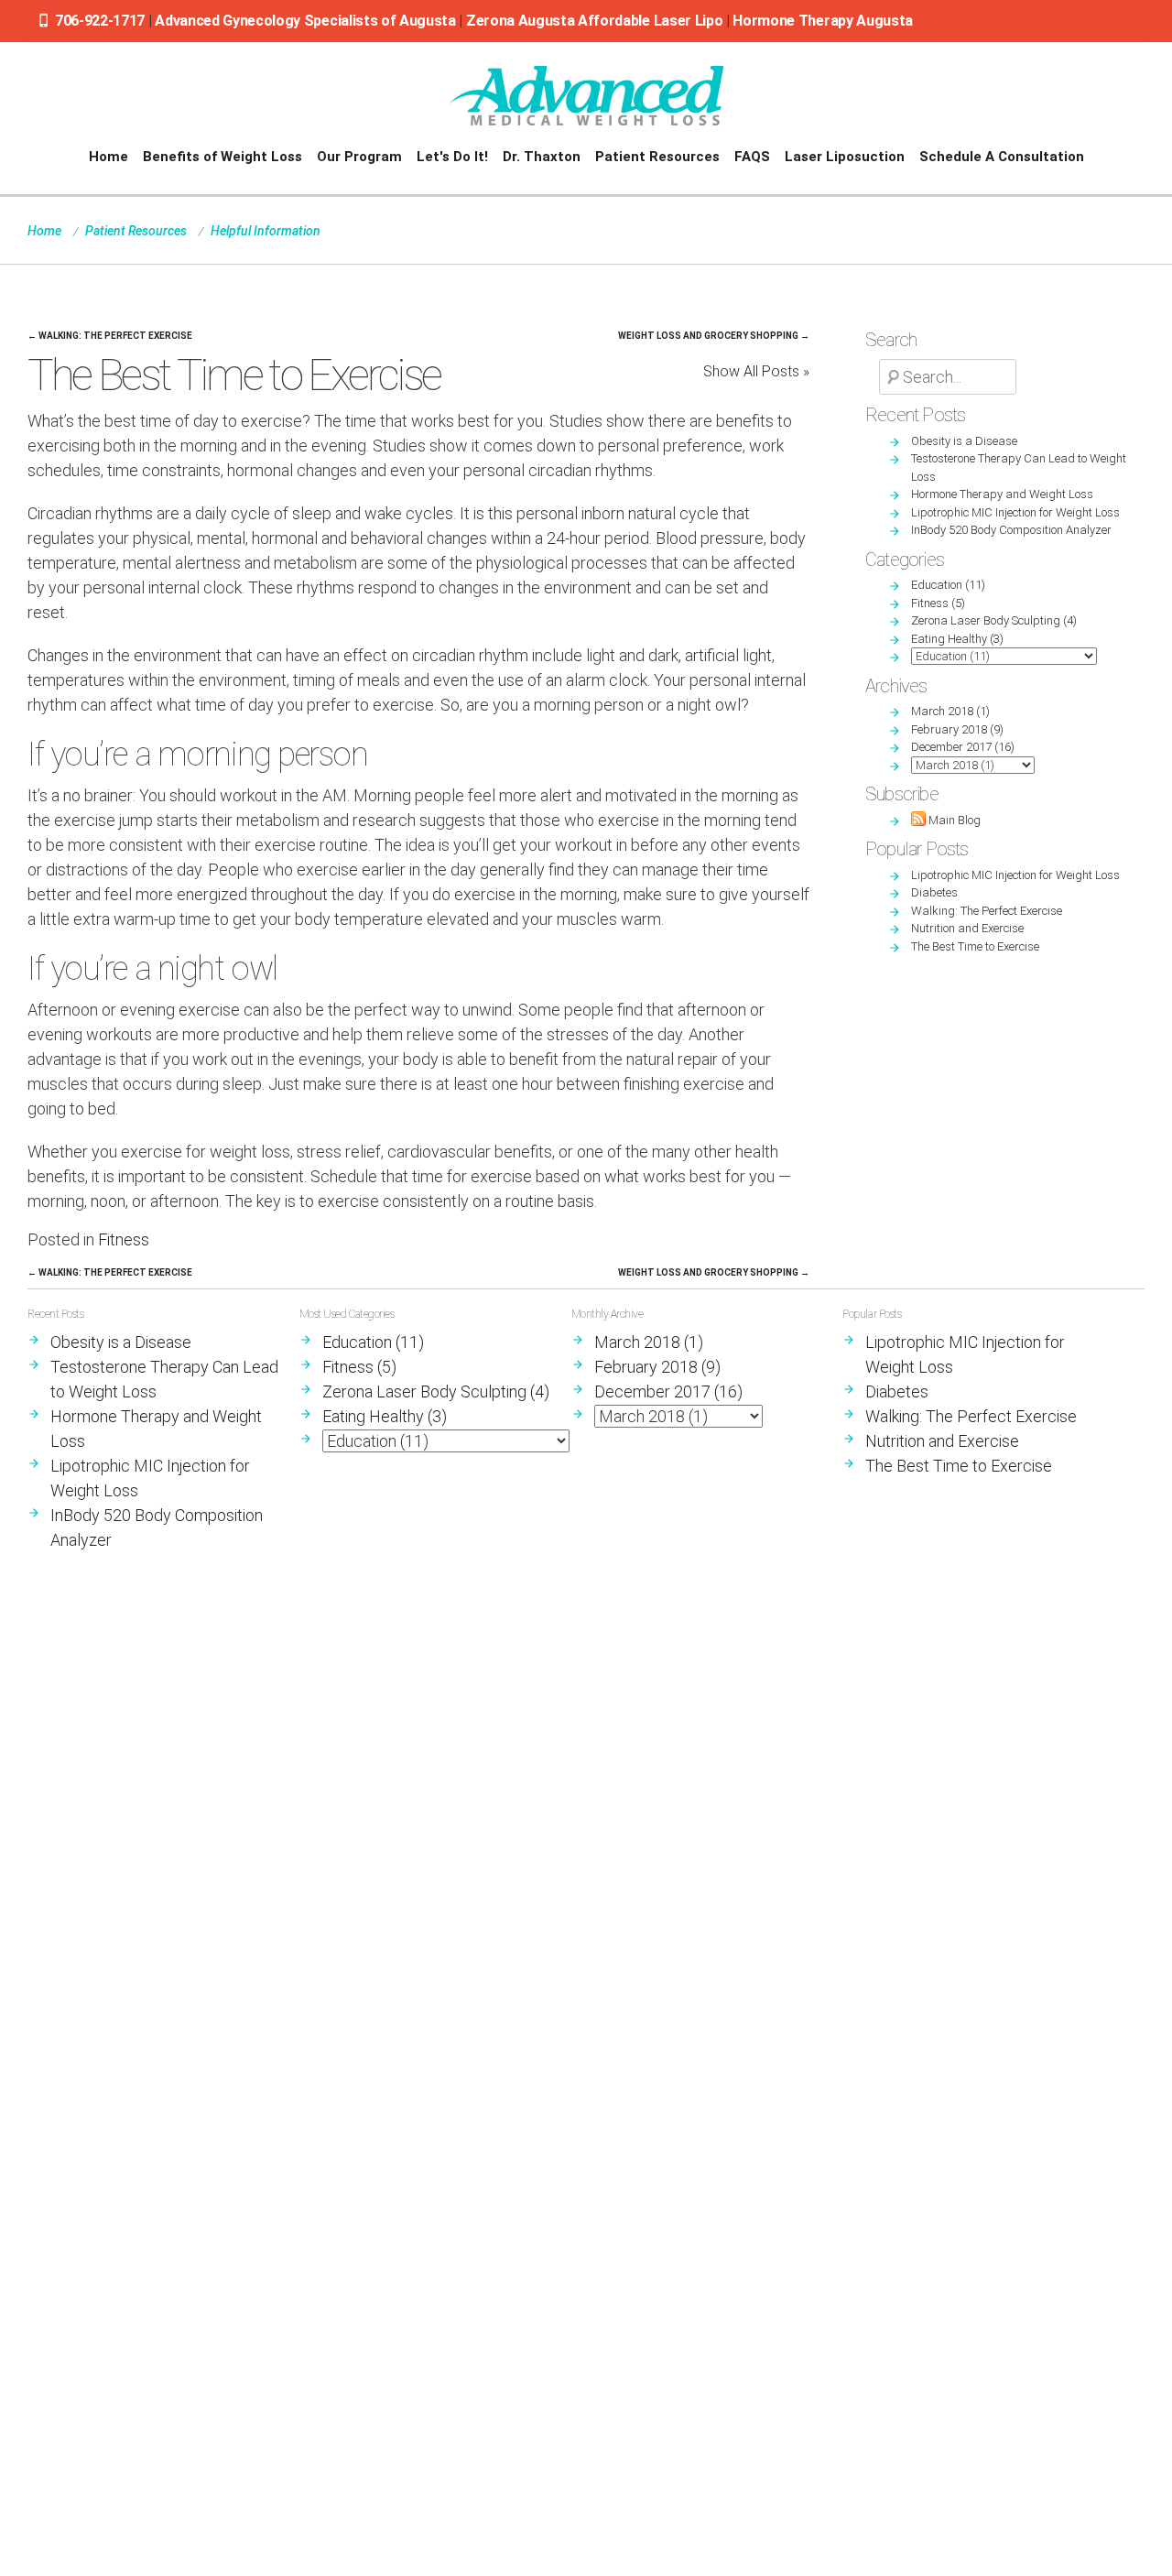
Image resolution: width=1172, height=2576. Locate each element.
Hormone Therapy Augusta (823, 21)
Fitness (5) (938, 603)
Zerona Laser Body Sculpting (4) (994, 620)
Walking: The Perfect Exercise (987, 911)
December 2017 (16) (963, 747)
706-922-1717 (100, 21)
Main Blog (953, 820)
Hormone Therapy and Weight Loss (1002, 494)
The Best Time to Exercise (975, 946)
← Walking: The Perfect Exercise (110, 336)
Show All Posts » (756, 371)
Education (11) (948, 585)
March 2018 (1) (950, 711)
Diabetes (934, 892)
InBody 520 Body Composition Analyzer (1011, 530)
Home (44, 231)
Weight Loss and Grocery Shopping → (714, 336)
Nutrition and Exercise (967, 928)
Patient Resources (136, 231)
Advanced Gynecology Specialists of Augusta (305, 21)
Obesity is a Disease (964, 441)
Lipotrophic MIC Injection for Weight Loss (1015, 512)
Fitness (124, 1239)
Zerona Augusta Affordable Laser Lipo (596, 21)
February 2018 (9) (957, 729)
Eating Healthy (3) (957, 639)
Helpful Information (266, 231)
